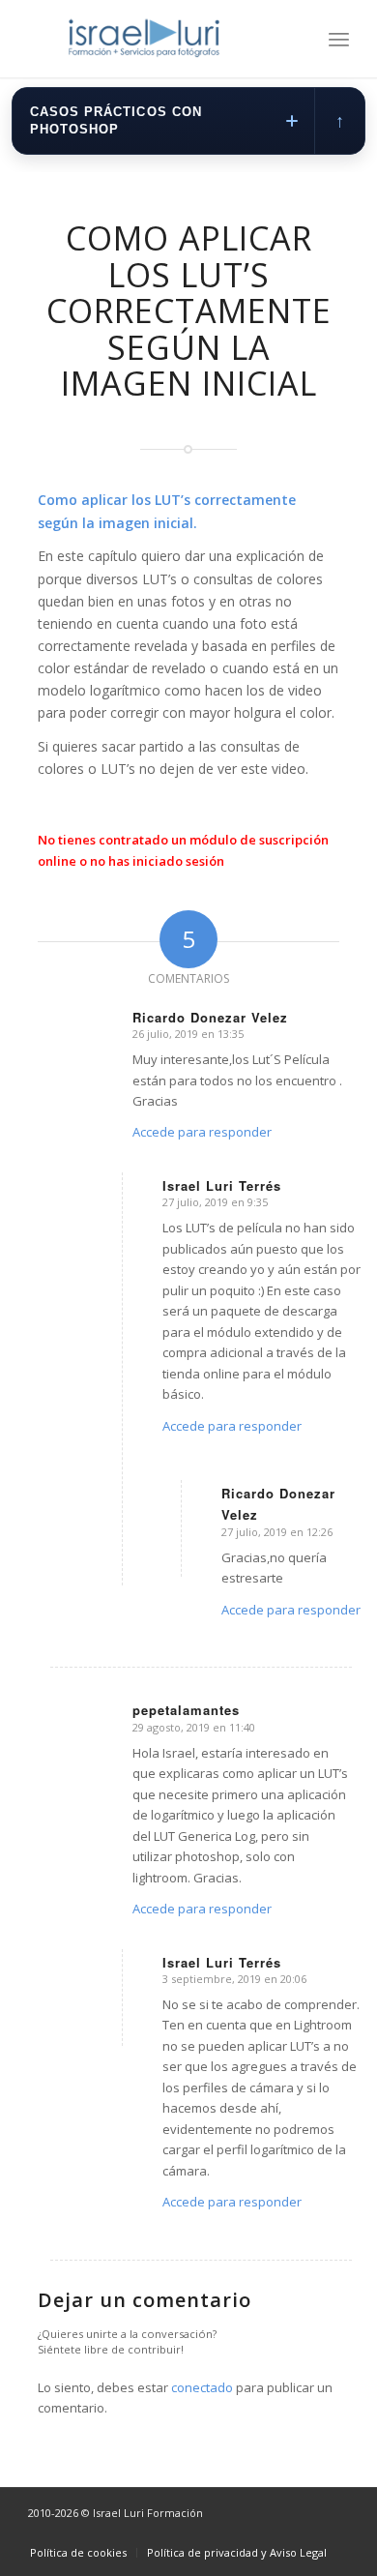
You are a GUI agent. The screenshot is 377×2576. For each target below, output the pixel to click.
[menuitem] (339, 39)
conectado (202, 2387)
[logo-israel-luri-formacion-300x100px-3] (156, 39)
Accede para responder (202, 1132)
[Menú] (339, 39)
